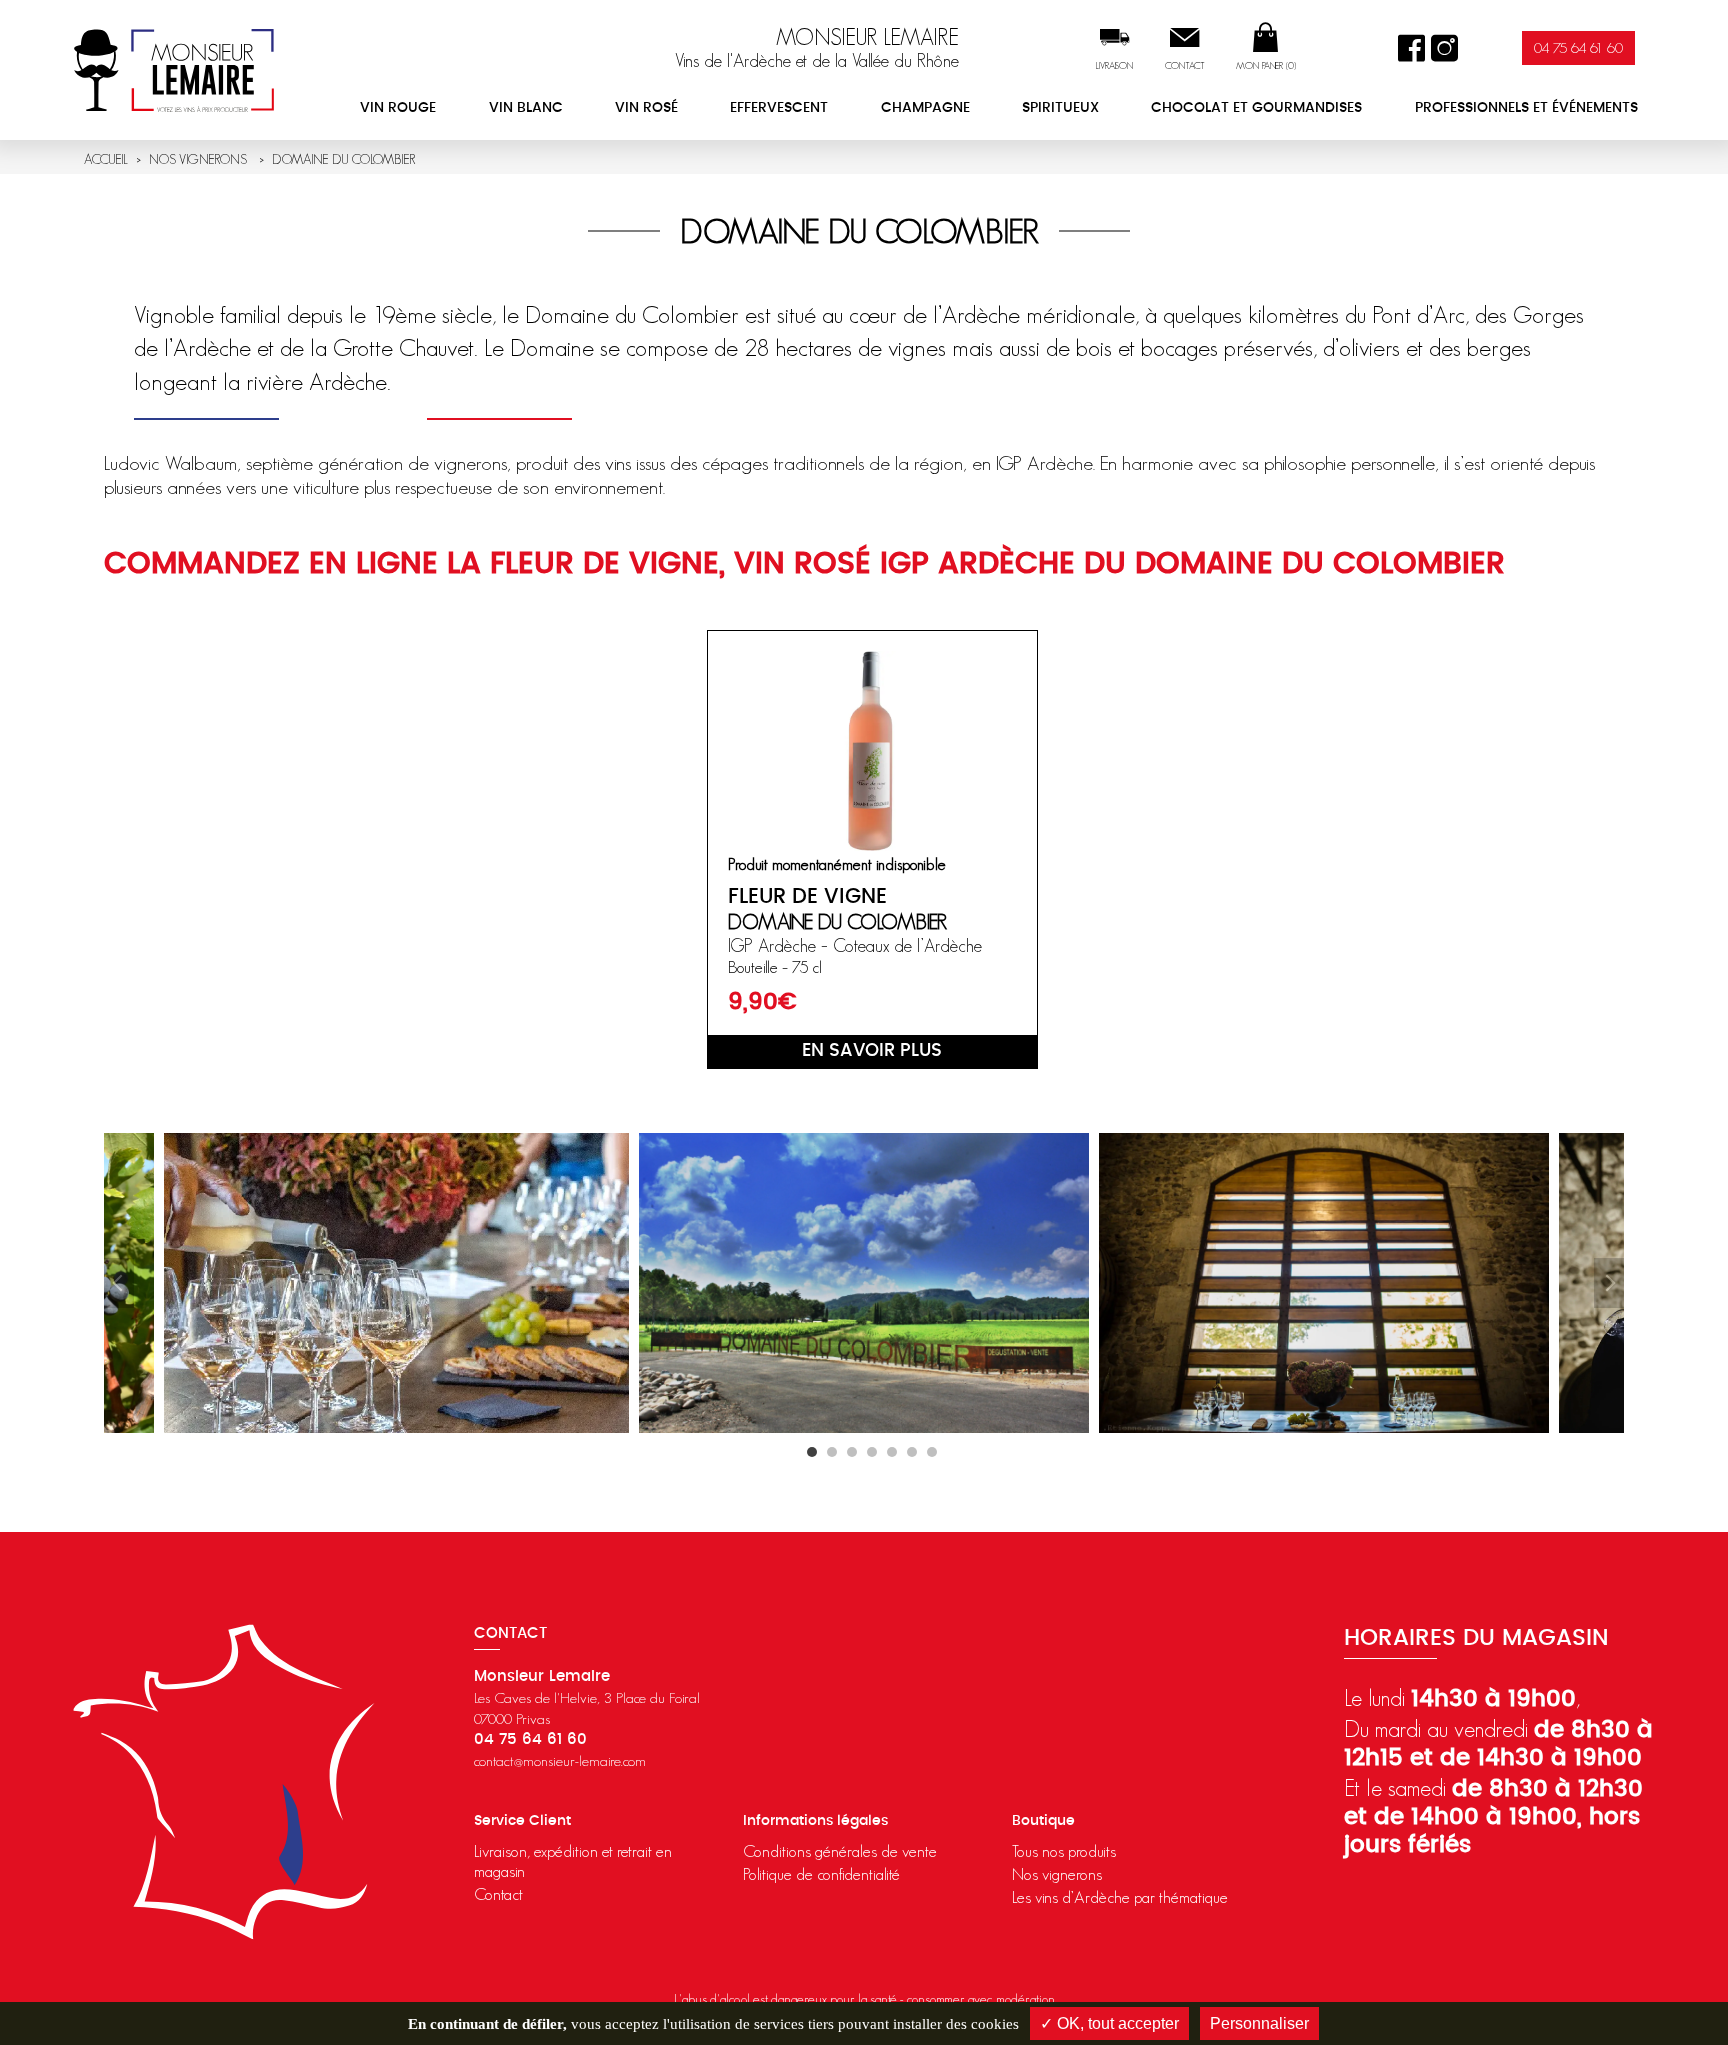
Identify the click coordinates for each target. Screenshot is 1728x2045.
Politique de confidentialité (821, 1874)
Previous (119, 1283)
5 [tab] (892, 1452)
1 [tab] (812, 1452)
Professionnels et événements (1526, 108)
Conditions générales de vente (840, 1851)
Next (1609, 1283)
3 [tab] (852, 1452)
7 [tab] (932, 1452)
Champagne (925, 108)
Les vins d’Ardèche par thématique (1120, 1897)
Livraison (1114, 65)
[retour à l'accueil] (174, 70)
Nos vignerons (1057, 1874)
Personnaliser (1259, 2023)
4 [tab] (872, 1452)
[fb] (1411, 48)
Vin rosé (646, 108)
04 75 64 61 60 (1578, 47)
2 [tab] (832, 1452)
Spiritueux (1060, 108)
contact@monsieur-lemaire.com (560, 1760)
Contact (1185, 65)
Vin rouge (398, 108)
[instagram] (1444, 48)
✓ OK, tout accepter (1109, 2023)
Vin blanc (526, 108)
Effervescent (779, 108)
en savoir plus (872, 1051)
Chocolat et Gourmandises (1256, 108)
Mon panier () (1266, 65)
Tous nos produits (1064, 1851)
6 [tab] (912, 1452)
